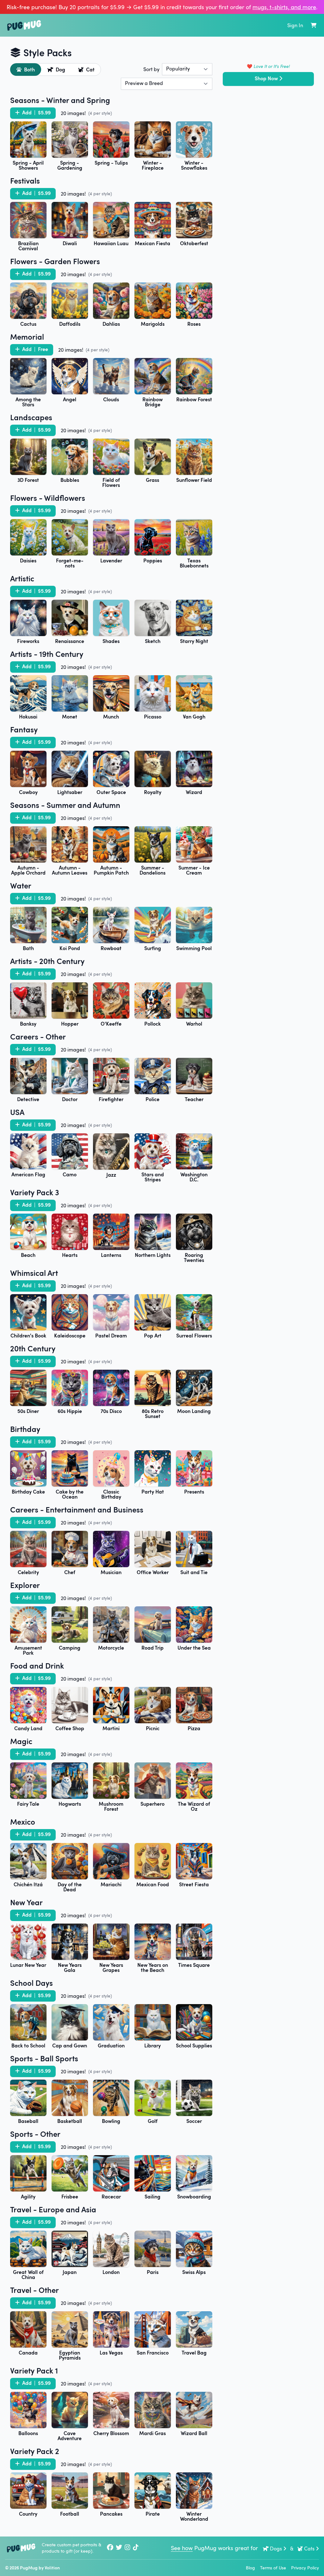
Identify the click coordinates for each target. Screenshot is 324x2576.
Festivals (25, 180)
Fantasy (24, 729)
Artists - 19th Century (47, 654)
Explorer (25, 1585)
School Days (31, 1983)
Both (29, 69)
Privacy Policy (305, 2568)
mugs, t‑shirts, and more (284, 7)
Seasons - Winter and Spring (60, 100)
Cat (90, 69)
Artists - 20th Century (47, 961)
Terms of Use (273, 2568)
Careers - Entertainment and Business (77, 1509)
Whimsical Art (34, 1273)
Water (21, 885)
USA (17, 1112)
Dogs (276, 2549)
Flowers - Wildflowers (48, 498)
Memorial (27, 336)
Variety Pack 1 (34, 2370)
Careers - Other (38, 1036)
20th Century (33, 1348)
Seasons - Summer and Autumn (65, 805)
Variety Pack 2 (35, 2451)
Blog (250, 2568)
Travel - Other (34, 2290)
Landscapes (31, 417)
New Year (26, 1902)
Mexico (23, 1821)
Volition (52, 2568)
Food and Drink (37, 1665)
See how (182, 2548)
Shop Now (266, 78)
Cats (309, 2549)
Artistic (22, 578)
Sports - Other (35, 2134)
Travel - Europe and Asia (53, 2209)
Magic (21, 1741)
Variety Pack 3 (35, 1192)
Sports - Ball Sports (44, 2058)
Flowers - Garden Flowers (55, 261)
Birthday (25, 1429)
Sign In (295, 25)
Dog (60, 69)
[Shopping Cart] (314, 25)
